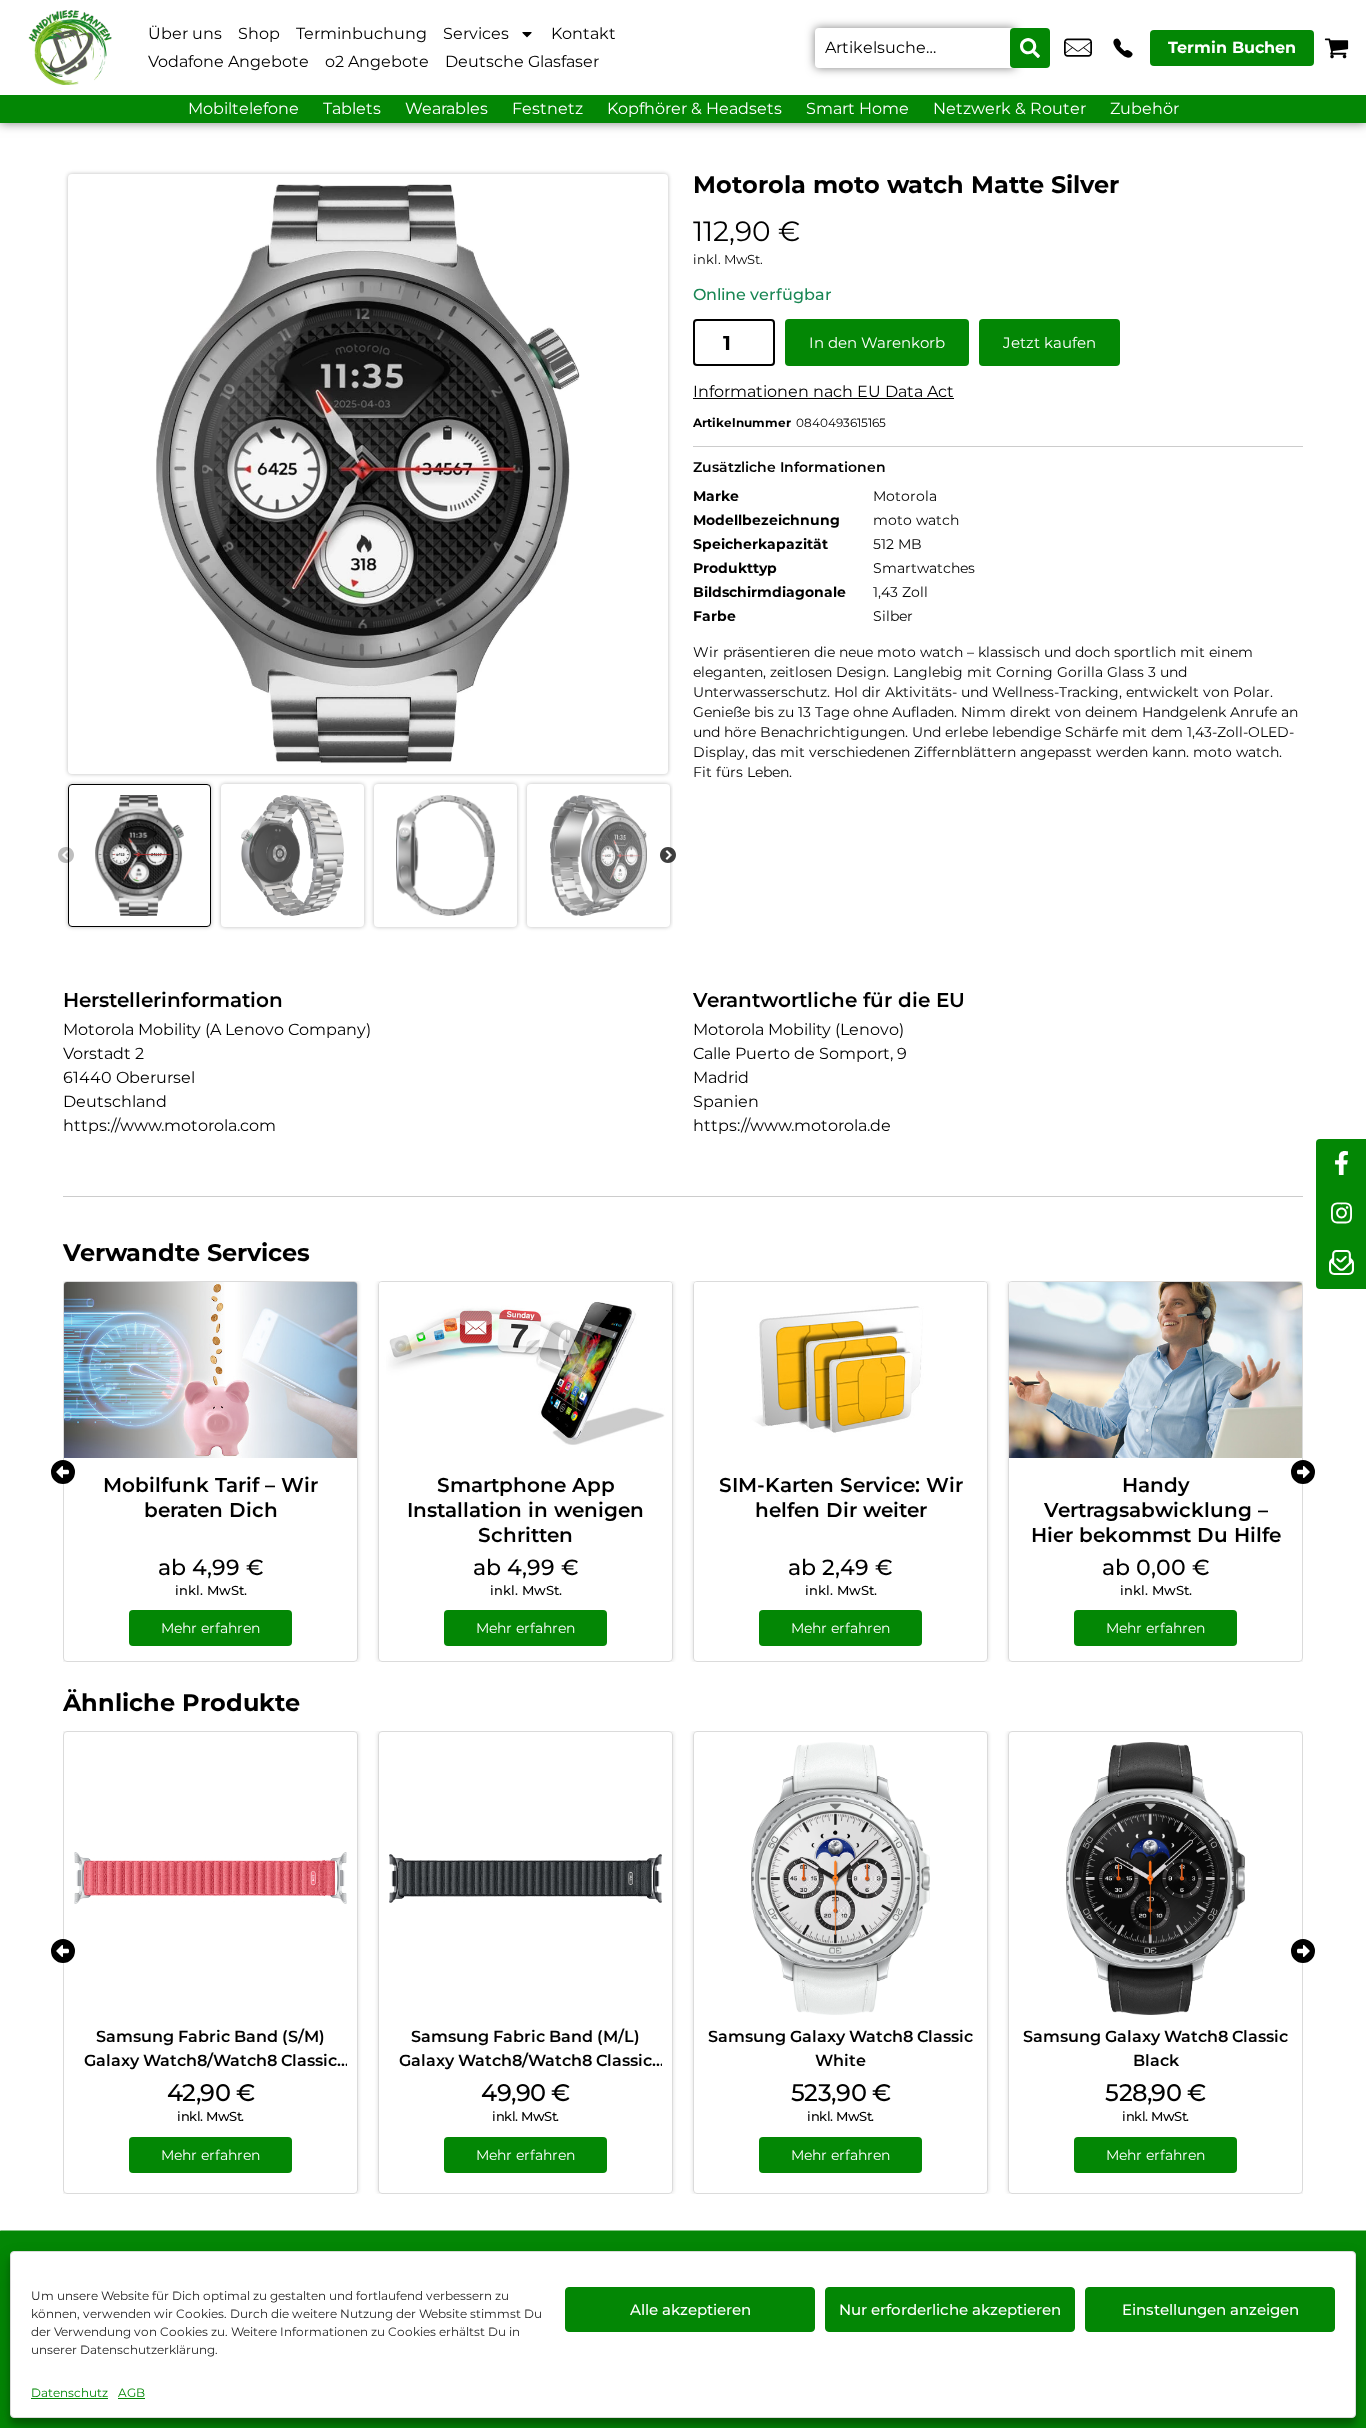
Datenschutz (69, 2392)
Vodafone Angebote (228, 61)
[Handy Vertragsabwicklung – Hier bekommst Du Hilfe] (1155, 1370)
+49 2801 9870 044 (1123, 48)
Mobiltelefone (243, 108)
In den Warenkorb (877, 342)
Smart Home (857, 108)
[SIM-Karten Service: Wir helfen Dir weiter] (840, 1370)
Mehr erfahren (210, 1628)
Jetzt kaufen (1049, 342)
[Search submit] (1030, 48)
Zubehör (1144, 108)
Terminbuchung (361, 33)
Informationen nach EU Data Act (823, 391)
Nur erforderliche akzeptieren (950, 2309)
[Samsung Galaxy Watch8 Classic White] (840, 1878)
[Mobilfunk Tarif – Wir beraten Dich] (210, 1370)
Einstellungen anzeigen (1210, 2309)
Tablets (352, 108)
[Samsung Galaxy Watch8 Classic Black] (1155, 1878)
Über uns (185, 33)
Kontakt (583, 33)
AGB (131, 2392)
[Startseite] (70, 47)
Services (476, 33)
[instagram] (1341, 1214)
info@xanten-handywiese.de (1078, 48)
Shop (259, 33)
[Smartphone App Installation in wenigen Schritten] (525, 1370)
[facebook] (1341, 1164)
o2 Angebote (377, 61)
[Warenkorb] (1336, 47)
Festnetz (547, 108)
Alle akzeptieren (690, 2309)
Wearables (446, 108)
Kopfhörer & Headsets (694, 108)
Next (668, 856)
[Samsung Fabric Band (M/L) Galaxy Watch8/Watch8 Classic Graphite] (525, 1878)
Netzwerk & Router (1009, 108)
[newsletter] (1341, 1264)
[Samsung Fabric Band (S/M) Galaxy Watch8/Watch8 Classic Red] (210, 1878)
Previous (66, 856)
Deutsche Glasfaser (522, 61)
